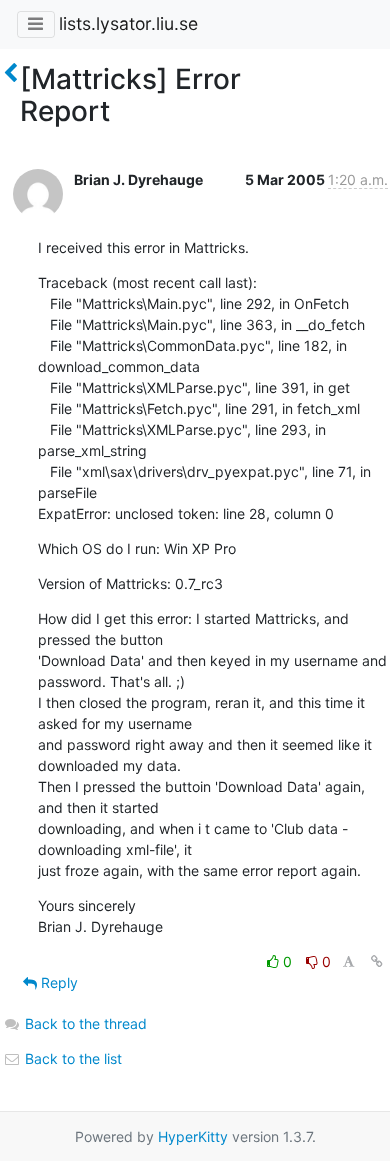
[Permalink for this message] (377, 961)
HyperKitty (193, 1136)
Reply (57, 982)
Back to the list (71, 1058)
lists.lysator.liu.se (128, 23)
